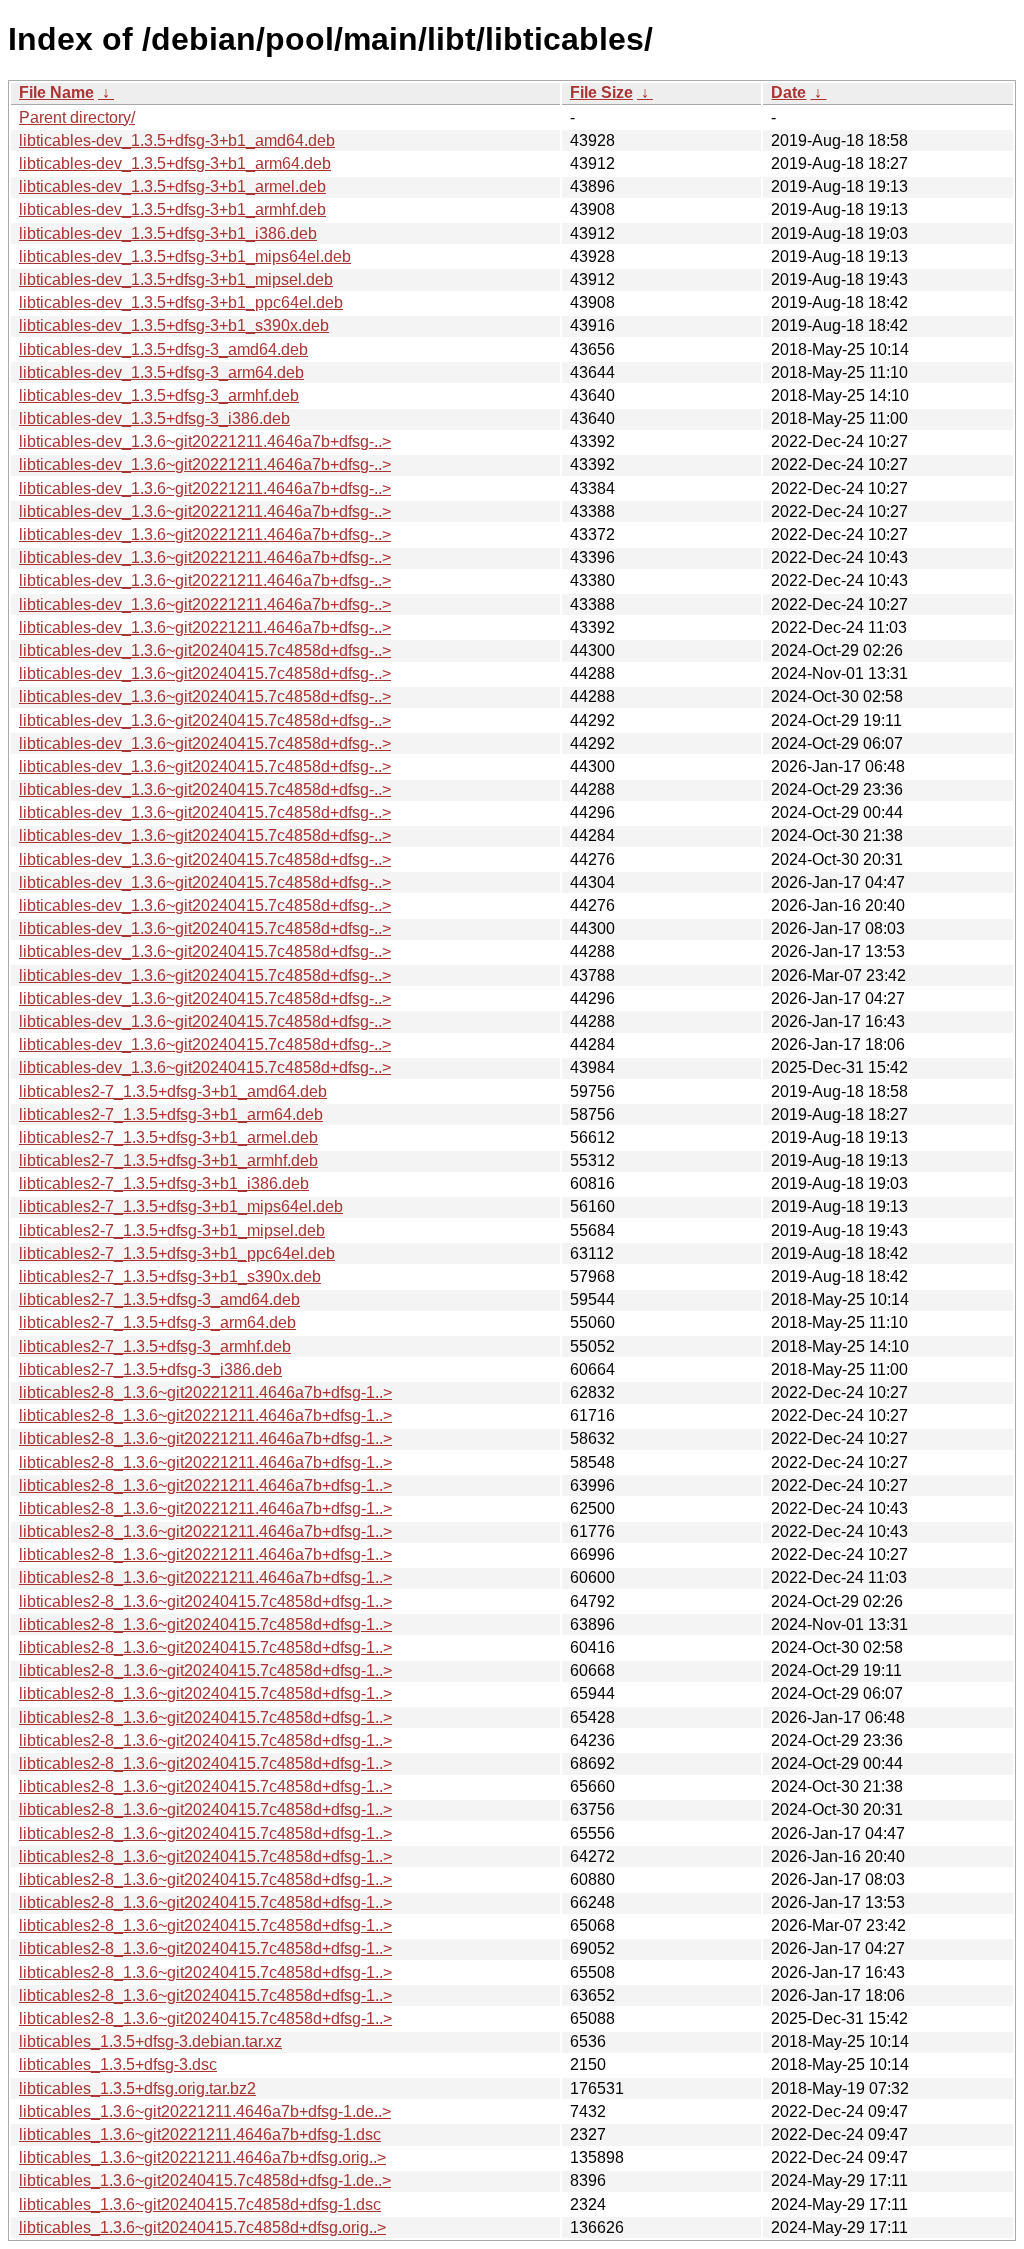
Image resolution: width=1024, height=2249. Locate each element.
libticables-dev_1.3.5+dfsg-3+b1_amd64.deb (177, 140)
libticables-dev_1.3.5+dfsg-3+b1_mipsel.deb (176, 279)
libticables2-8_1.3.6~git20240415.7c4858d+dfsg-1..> (205, 1601)
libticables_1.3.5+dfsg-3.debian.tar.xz (150, 2041)
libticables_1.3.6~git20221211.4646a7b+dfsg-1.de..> (205, 2111)
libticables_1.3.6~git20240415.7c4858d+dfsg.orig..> (202, 2227)
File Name (56, 92)
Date (788, 92)
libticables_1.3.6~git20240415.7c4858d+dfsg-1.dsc (200, 2204)
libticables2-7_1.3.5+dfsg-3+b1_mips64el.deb (181, 1206)
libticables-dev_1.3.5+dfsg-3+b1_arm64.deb (175, 163)
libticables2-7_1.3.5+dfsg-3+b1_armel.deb (168, 1137)
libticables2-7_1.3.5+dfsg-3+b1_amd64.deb (173, 1091)
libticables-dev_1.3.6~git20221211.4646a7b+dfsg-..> (205, 441)
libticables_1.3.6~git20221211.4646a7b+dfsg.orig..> (202, 2157)
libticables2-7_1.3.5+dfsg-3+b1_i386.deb (164, 1183)
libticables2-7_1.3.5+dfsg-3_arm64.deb (157, 1322)
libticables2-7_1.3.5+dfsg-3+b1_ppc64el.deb (177, 1253)
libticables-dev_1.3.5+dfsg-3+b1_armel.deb (172, 186)
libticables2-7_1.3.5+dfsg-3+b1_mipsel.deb (172, 1230)
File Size (601, 92)
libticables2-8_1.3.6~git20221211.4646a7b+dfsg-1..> (205, 1392)
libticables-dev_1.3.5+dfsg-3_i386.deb (154, 418)
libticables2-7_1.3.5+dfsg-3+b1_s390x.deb (170, 1276)
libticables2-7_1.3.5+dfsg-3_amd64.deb (159, 1299)
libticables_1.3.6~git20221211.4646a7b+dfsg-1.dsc (200, 2134)
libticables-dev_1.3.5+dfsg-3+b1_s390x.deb (174, 325)
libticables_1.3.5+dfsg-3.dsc (118, 2064)
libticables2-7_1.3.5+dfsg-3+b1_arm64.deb (171, 1114)
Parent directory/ (77, 117)
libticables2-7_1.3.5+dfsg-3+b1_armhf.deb (168, 1160)
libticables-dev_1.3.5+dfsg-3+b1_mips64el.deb (185, 256)
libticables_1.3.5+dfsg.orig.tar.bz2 (137, 2088)
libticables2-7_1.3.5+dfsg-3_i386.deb (150, 1369)
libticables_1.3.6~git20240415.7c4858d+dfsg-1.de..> (205, 2180)
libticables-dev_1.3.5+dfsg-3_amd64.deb (163, 349)
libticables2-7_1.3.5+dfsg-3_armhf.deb (155, 1346)
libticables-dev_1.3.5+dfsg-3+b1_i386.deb (168, 233)
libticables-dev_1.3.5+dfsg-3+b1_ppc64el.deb (181, 302)
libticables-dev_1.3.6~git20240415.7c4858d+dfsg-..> (205, 650)
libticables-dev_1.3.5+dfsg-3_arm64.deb (161, 372)
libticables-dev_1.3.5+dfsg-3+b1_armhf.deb (172, 209)
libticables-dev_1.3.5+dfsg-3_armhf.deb (159, 395)
